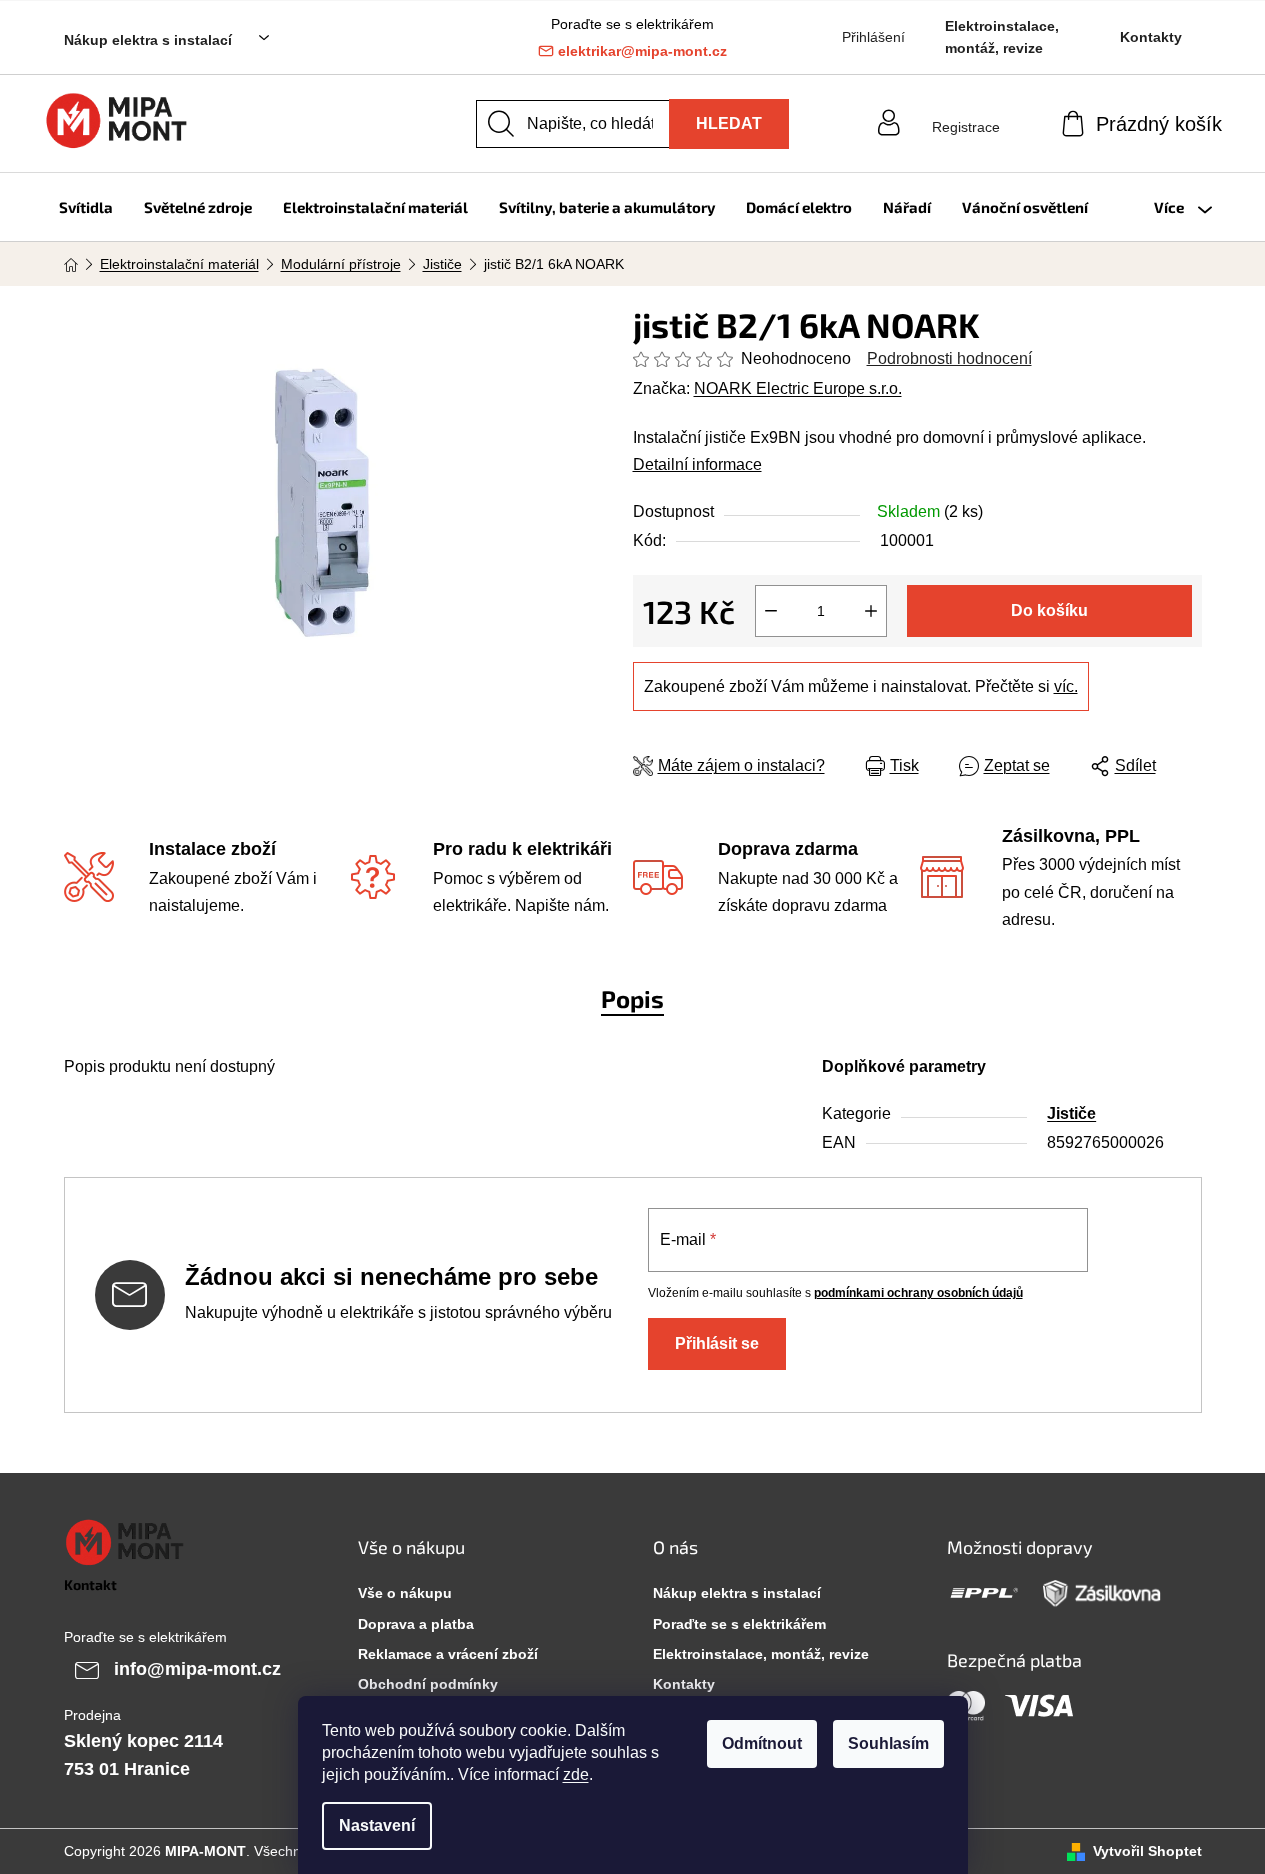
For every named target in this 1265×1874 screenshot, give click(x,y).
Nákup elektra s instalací (148, 40)
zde (576, 1774)
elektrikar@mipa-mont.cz (642, 51)
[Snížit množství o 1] (771, 611)
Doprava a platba (416, 1624)
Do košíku (1049, 610)
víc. (1066, 686)
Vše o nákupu (405, 1593)
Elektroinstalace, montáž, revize (1002, 37)
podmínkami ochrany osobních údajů (918, 1293)
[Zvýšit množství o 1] (871, 611)
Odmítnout (762, 1743)
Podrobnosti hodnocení (949, 358)
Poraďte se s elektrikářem (739, 1624)
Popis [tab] (632, 998)
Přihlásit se (717, 1343)
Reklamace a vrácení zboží (448, 1654)
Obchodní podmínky (428, 1684)
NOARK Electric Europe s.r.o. (798, 388)
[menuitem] (86, 207)
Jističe (1071, 1113)
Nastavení (377, 1825)
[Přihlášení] (966, 108)
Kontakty (1151, 37)
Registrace (966, 127)
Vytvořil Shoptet (1147, 1851)
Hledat (729, 123)
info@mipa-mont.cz (197, 1669)
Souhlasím (888, 1743)
